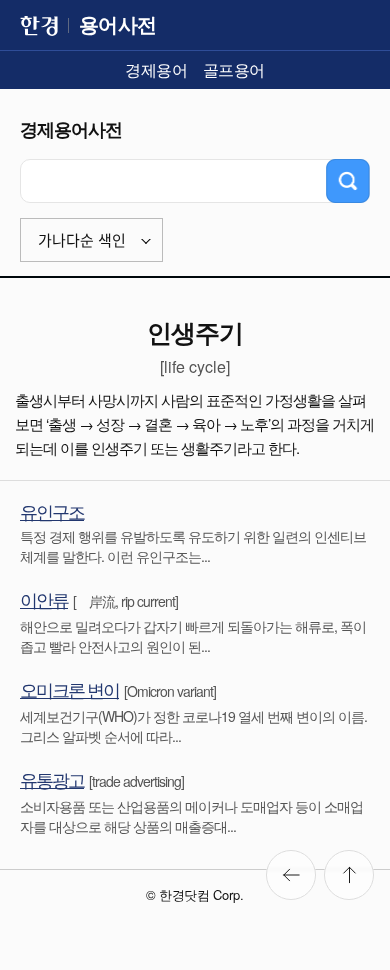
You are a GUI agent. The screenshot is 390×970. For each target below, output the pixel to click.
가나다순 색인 (82, 240)
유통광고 (52, 779)
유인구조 (52, 511)
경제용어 (156, 69)
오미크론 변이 (69, 689)
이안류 (44, 599)
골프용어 (234, 69)
